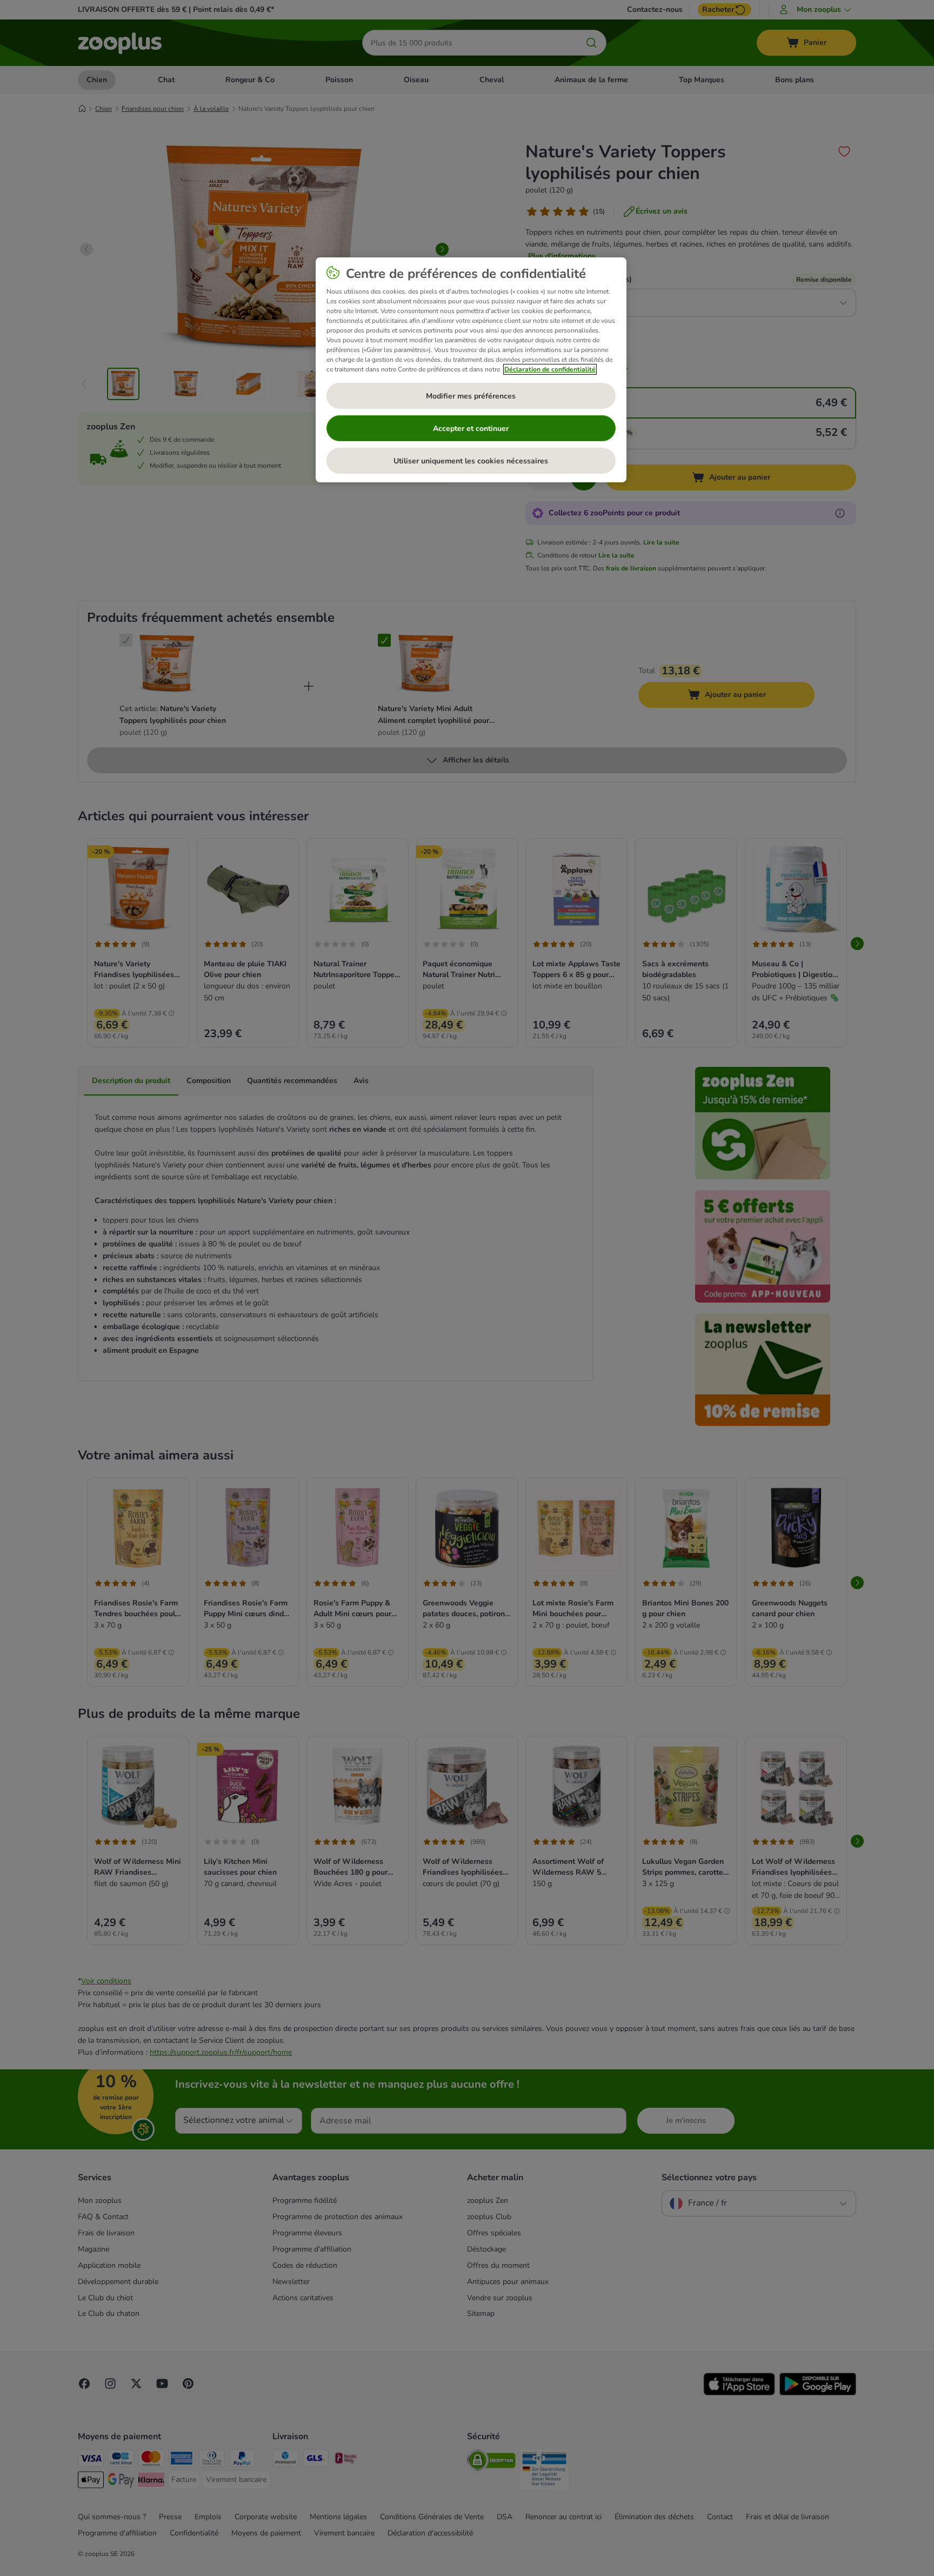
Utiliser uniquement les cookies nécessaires (471, 461)
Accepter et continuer (471, 429)
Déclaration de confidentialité (550, 369)
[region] (471, 370)
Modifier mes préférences (471, 396)
